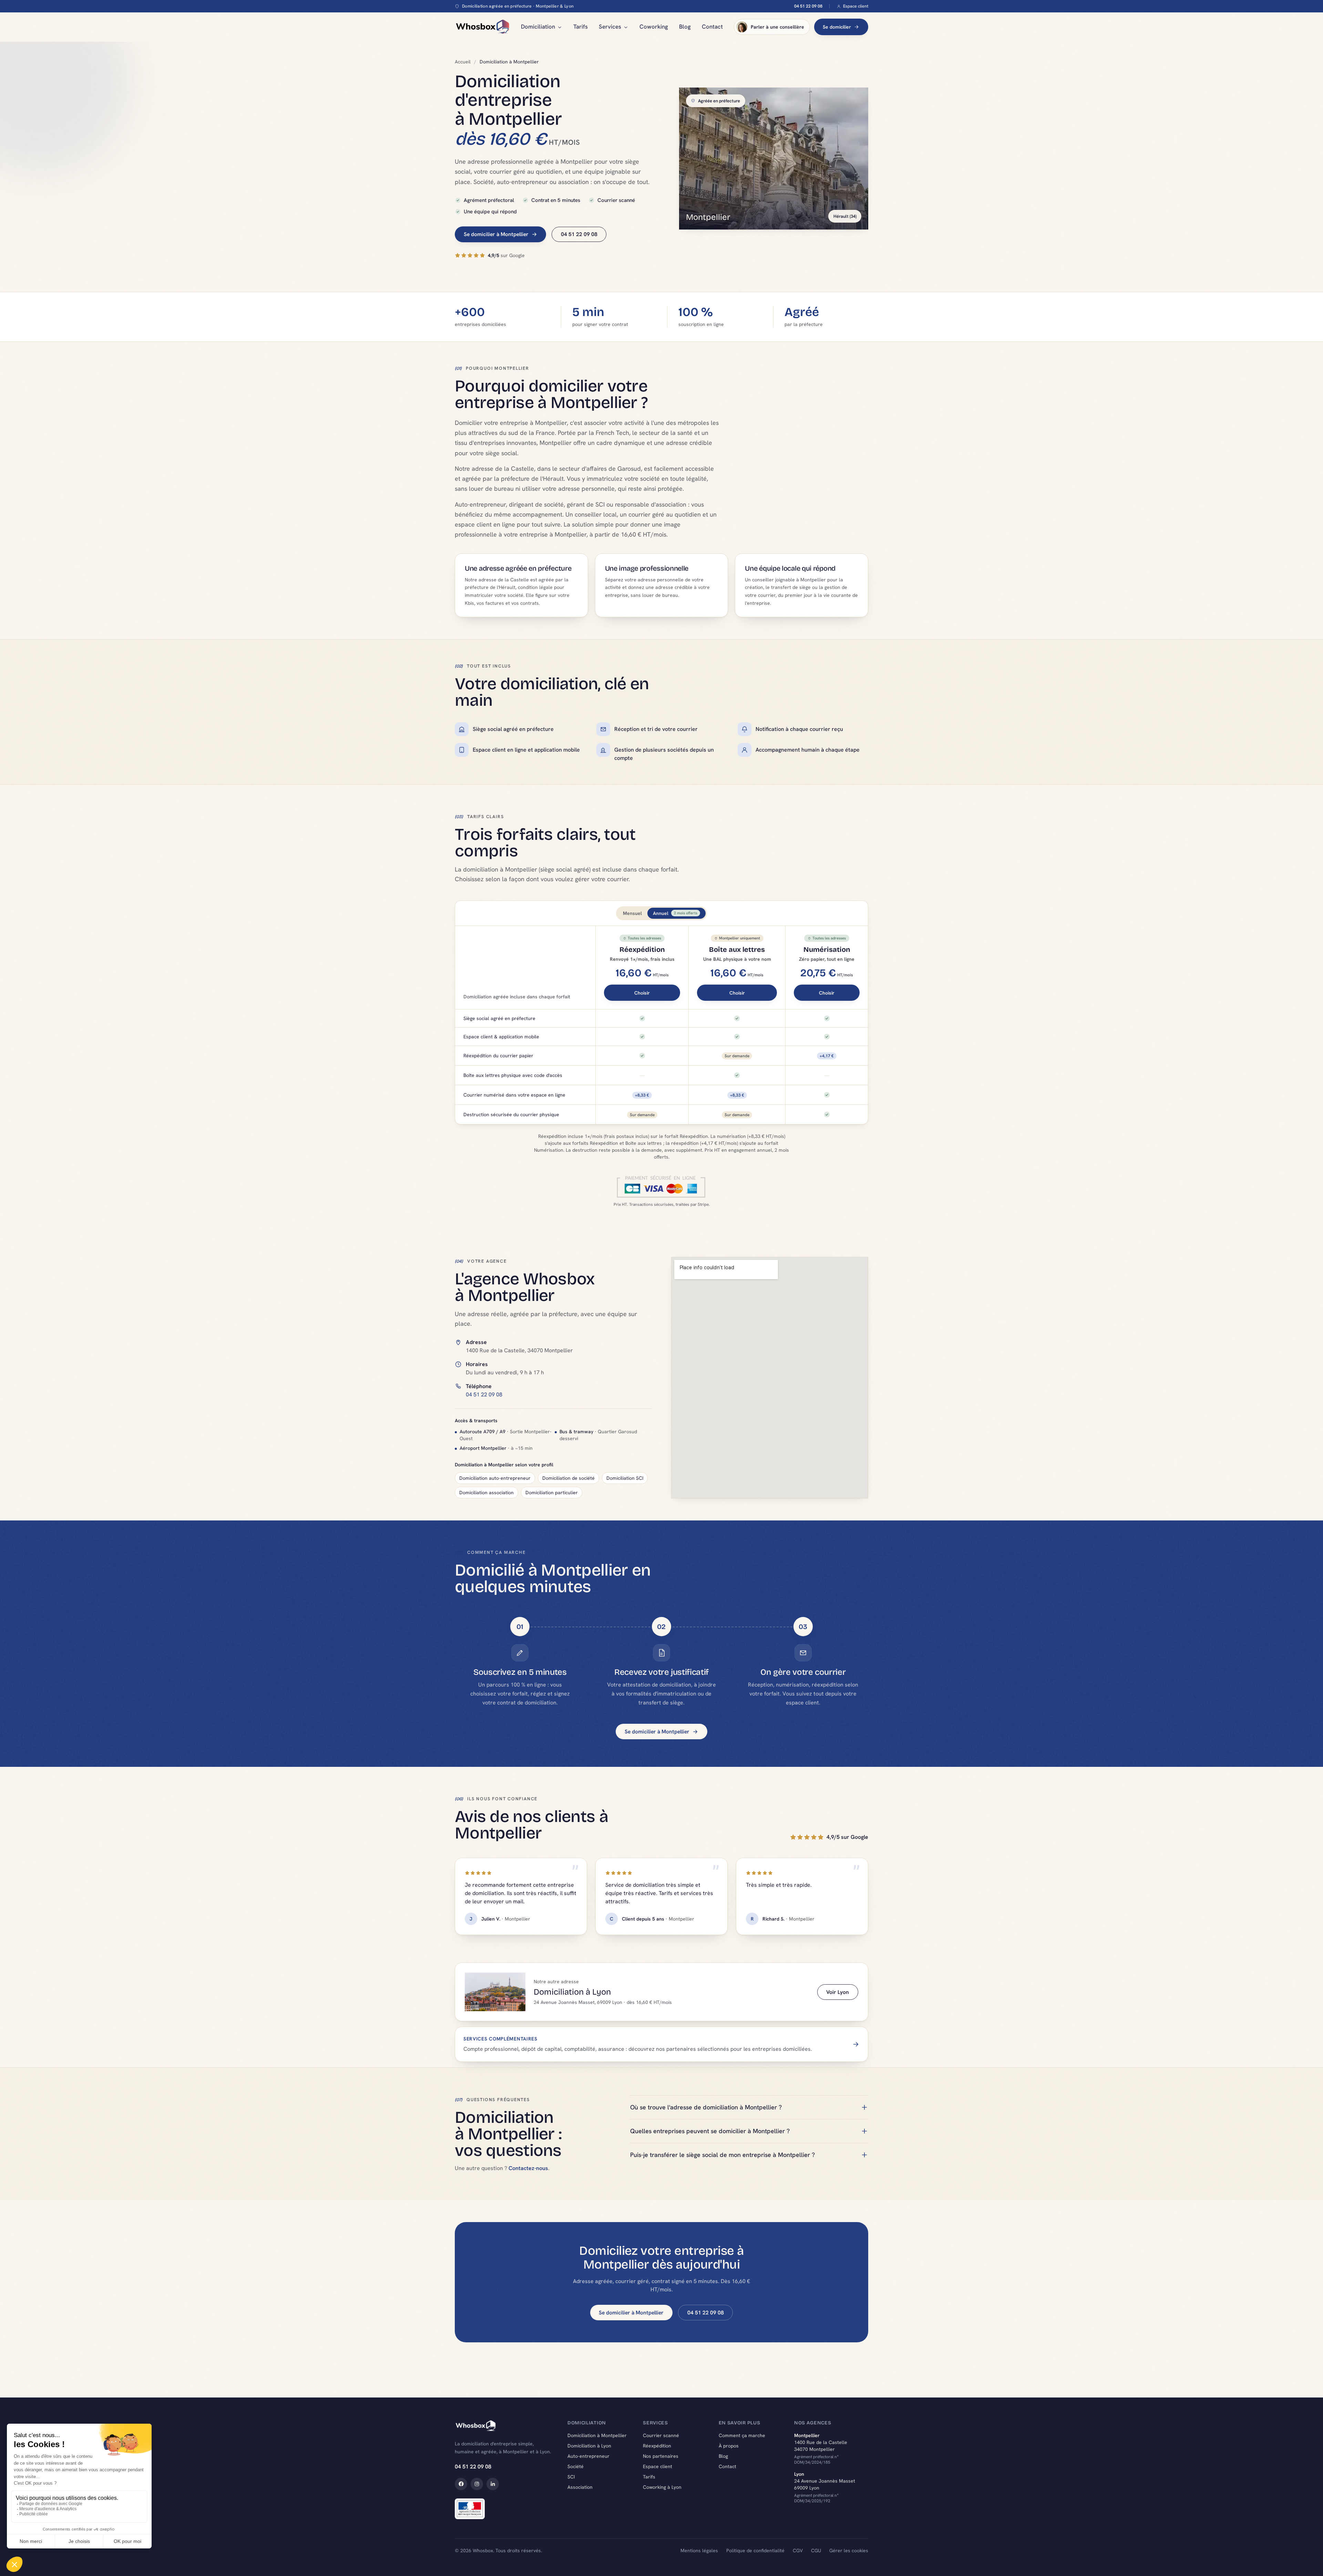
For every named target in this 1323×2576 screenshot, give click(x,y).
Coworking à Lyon (662, 2487)
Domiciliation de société (568, 1478)
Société (576, 2466)
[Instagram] (477, 2484)
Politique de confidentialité (755, 2550)
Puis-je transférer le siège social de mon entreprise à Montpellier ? (722, 2155)
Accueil (463, 62)
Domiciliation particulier (552, 1493)
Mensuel (632, 913)
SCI (571, 2477)
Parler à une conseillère (777, 27)
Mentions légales (699, 2550)
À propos (729, 2446)
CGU (816, 2550)
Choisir (642, 993)
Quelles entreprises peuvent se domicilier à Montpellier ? (710, 2131)
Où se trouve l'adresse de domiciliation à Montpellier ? (706, 2107)
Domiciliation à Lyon (589, 2446)
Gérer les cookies (849, 2550)
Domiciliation (538, 27)
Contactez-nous (528, 2168)
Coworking (654, 27)
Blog (685, 27)
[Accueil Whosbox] (482, 27)
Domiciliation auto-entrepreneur (495, 1478)
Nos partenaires (661, 2456)
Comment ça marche (742, 2435)
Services (610, 27)
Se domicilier (837, 27)
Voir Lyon (838, 1992)
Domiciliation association (486, 1493)
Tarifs (581, 27)
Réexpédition (657, 2446)
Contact (712, 27)
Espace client (856, 6)
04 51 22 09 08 (808, 6)
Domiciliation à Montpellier (597, 2435)
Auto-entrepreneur (588, 2456)
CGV (798, 2550)
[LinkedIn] (493, 2484)
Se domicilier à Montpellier (496, 234)
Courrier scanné (661, 2435)
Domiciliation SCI (625, 1478)
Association (580, 2487)
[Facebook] (461, 2484)
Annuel (675, 913)
